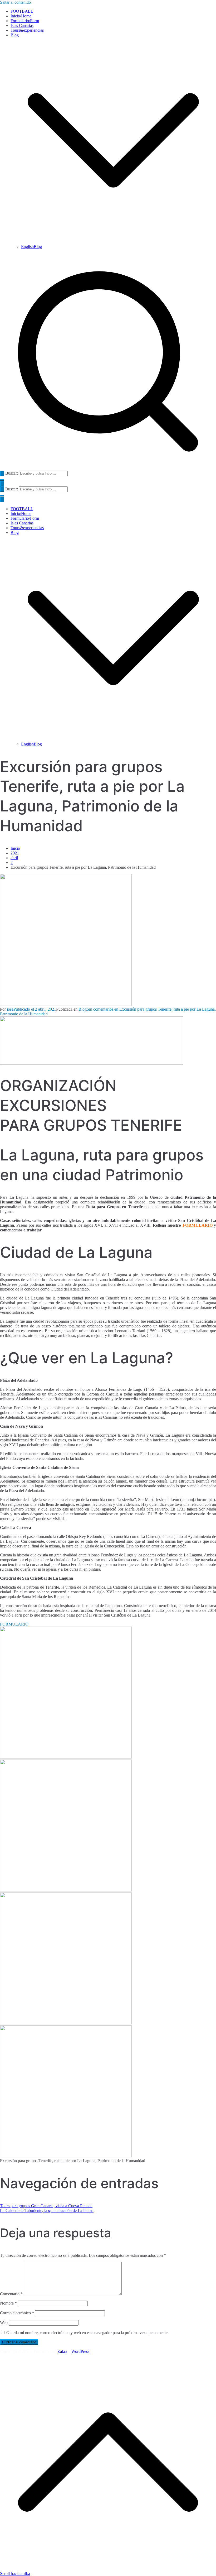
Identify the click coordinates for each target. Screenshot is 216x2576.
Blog (15, 532)
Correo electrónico (17, 2313)
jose (10, 1009)
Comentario (11, 2294)
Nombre (8, 2303)
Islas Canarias (22, 25)
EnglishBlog (31, 247)
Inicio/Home (21, 16)
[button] (113, 242)
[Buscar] (2, 473)
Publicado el (35, 1009)
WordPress (80, 2351)
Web (4, 2323)
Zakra (62, 2351)
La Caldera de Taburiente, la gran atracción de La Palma (47, 2211)
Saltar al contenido (15, 2)
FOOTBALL (22, 11)
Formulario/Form (25, 21)
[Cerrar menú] (2, 500)
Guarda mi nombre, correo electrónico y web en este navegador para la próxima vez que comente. (87, 2333)
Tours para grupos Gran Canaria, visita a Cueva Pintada (46, 2206)
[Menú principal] (2, 484)
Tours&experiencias (27, 30)
